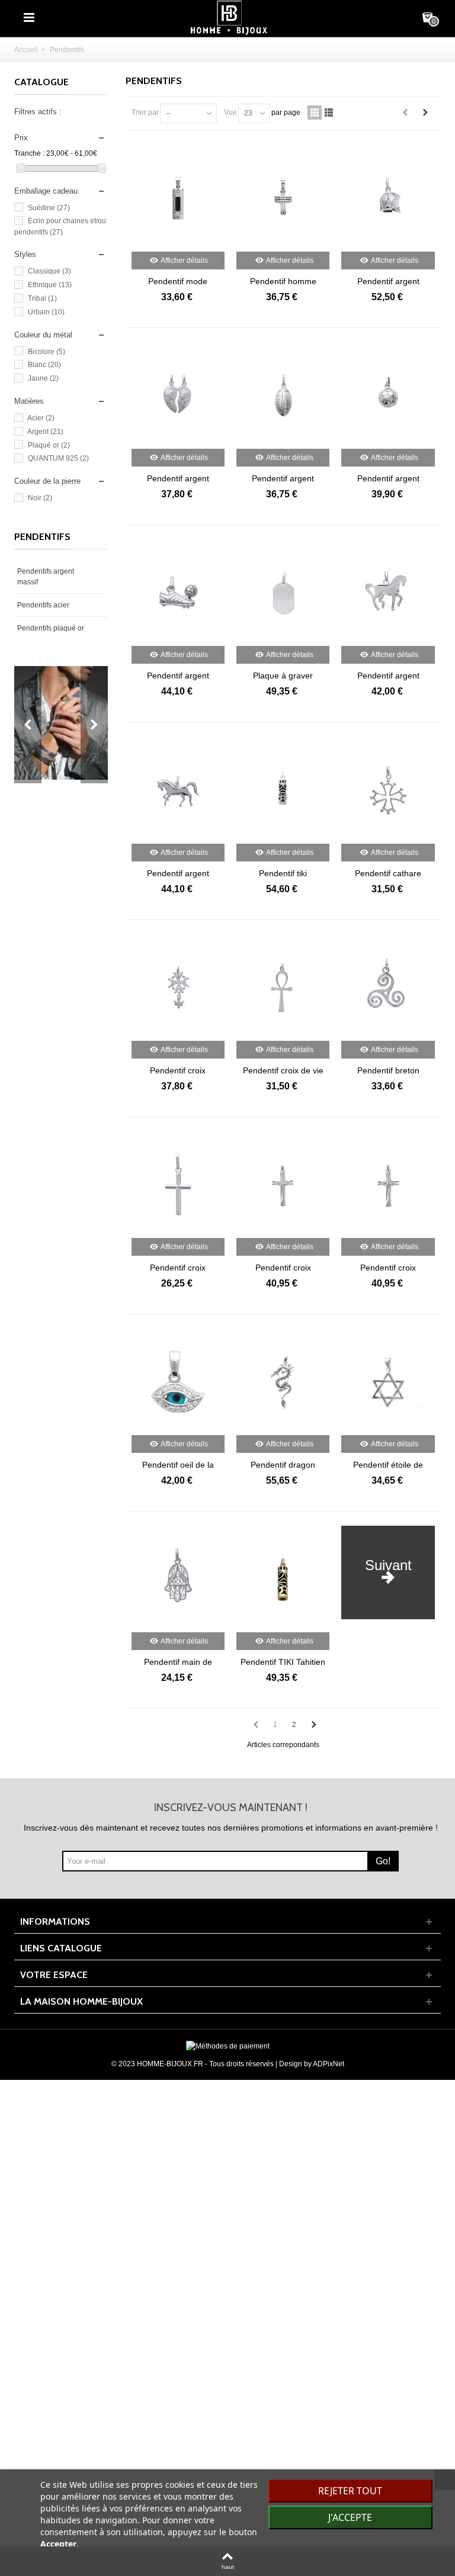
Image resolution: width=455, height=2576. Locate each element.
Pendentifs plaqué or (51, 628)
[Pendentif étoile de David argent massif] (388, 1382)
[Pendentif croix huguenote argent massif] (178, 988)
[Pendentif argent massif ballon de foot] (388, 395)
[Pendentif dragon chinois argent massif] (283, 1382)
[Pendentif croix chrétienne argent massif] (178, 1185)
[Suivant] (425, 112)
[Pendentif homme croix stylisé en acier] (283, 198)
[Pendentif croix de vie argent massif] (283, 988)
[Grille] (315, 112)
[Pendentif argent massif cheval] (388, 593)
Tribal (42, 298)
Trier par (145, 112)
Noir (40, 498)
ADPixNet (329, 2064)
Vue (230, 112)
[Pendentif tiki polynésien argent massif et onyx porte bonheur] (283, 790)
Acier (41, 418)
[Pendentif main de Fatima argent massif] (178, 1579)
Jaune (43, 378)
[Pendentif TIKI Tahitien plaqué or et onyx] (283, 1579)
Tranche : (29, 153)
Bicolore (47, 352)
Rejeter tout (350, 2491)
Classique (49, 271)
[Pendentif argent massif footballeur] (178, 593)
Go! (383, 1861)
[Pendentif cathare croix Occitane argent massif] (388, 790)
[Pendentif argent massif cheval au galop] (178, 790)
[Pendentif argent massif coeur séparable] (178, 395)
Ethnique (50, 285)
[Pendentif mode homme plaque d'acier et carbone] (178, 198)
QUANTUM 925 (58, 458)
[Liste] (329, 112)
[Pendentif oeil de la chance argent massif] (178, 1382)
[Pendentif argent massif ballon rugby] (283, 395)
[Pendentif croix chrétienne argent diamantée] (388, 1185)
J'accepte (350, 2517)
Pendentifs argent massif (46, 577)
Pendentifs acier (43, 605)
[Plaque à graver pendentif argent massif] (283, 593)
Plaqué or (49, 445)
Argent (45, 432)
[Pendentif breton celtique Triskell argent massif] (388, 988)
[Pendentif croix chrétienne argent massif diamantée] (283, 1185)
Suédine (49, 208)
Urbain (46, 312)
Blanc (44, 365)
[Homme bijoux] (229, 17)
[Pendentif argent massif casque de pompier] (388, 198)
